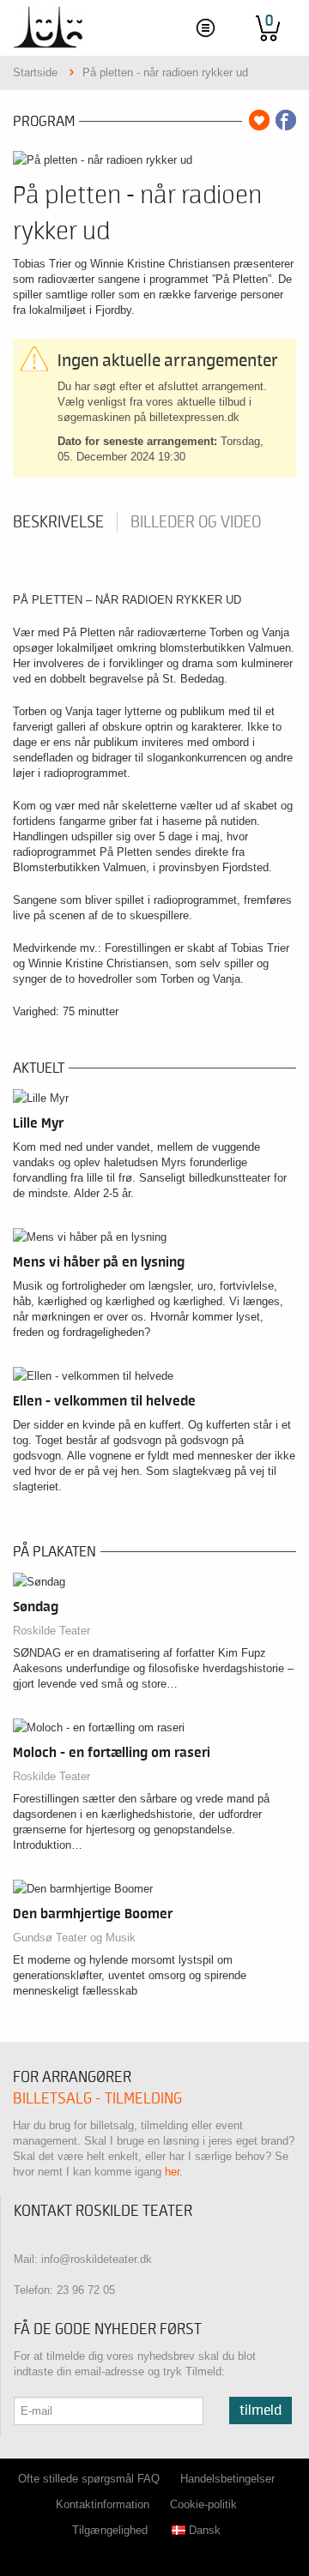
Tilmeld (261, 2410)
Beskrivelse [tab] (58, 522)
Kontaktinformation (103, 2504)
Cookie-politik (203, 2504)
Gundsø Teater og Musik (74, 1938)
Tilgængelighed (110, 2530)
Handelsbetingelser (227, 2479)
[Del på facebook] (286, 120)
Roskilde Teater (51, 1631)
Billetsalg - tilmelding (97, 2099)
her (172, 2172)
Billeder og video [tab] (196, 522)
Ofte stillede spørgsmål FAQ (89, 2479)
